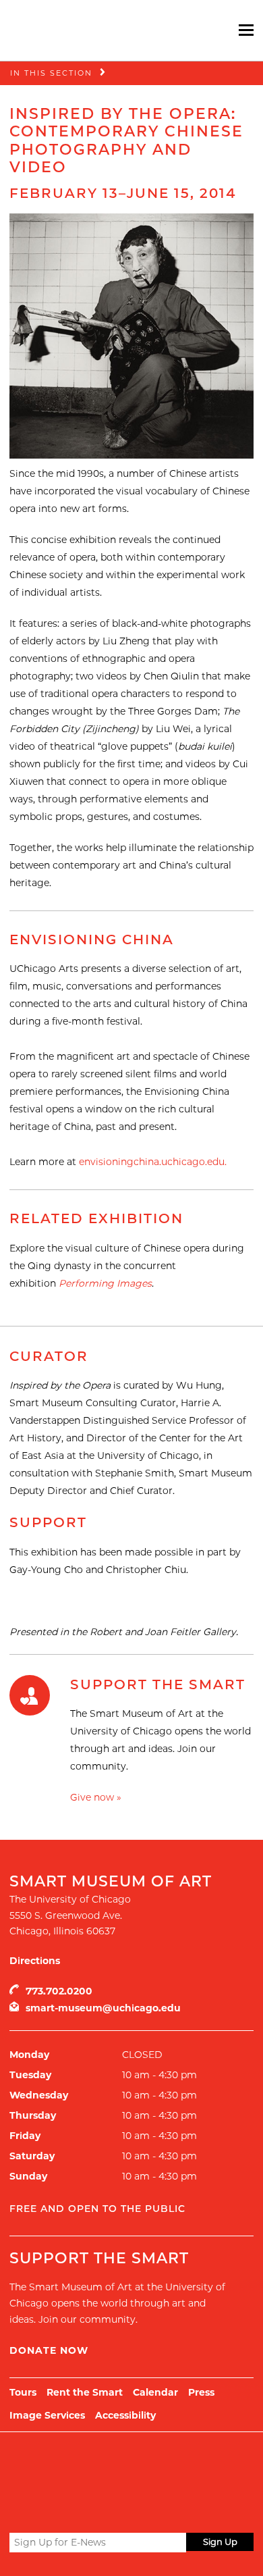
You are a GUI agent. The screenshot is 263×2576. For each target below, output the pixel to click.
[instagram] (66, 2510)
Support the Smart (158, 1684)
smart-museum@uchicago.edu (103, 2008)
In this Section (51, 73)
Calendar (155, 2392)
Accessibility (125, 2415)
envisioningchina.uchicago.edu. (153, 1162)
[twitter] (18, 2511)
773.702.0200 (59, 1991)
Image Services (47, 2415)
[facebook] (41, 2510)
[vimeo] (91, 2510)
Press (201, 2392)
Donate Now (49, 2350)
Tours (23, 2392)
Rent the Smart (85, 2392)
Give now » (96, 1797)
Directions (35, 1961)
